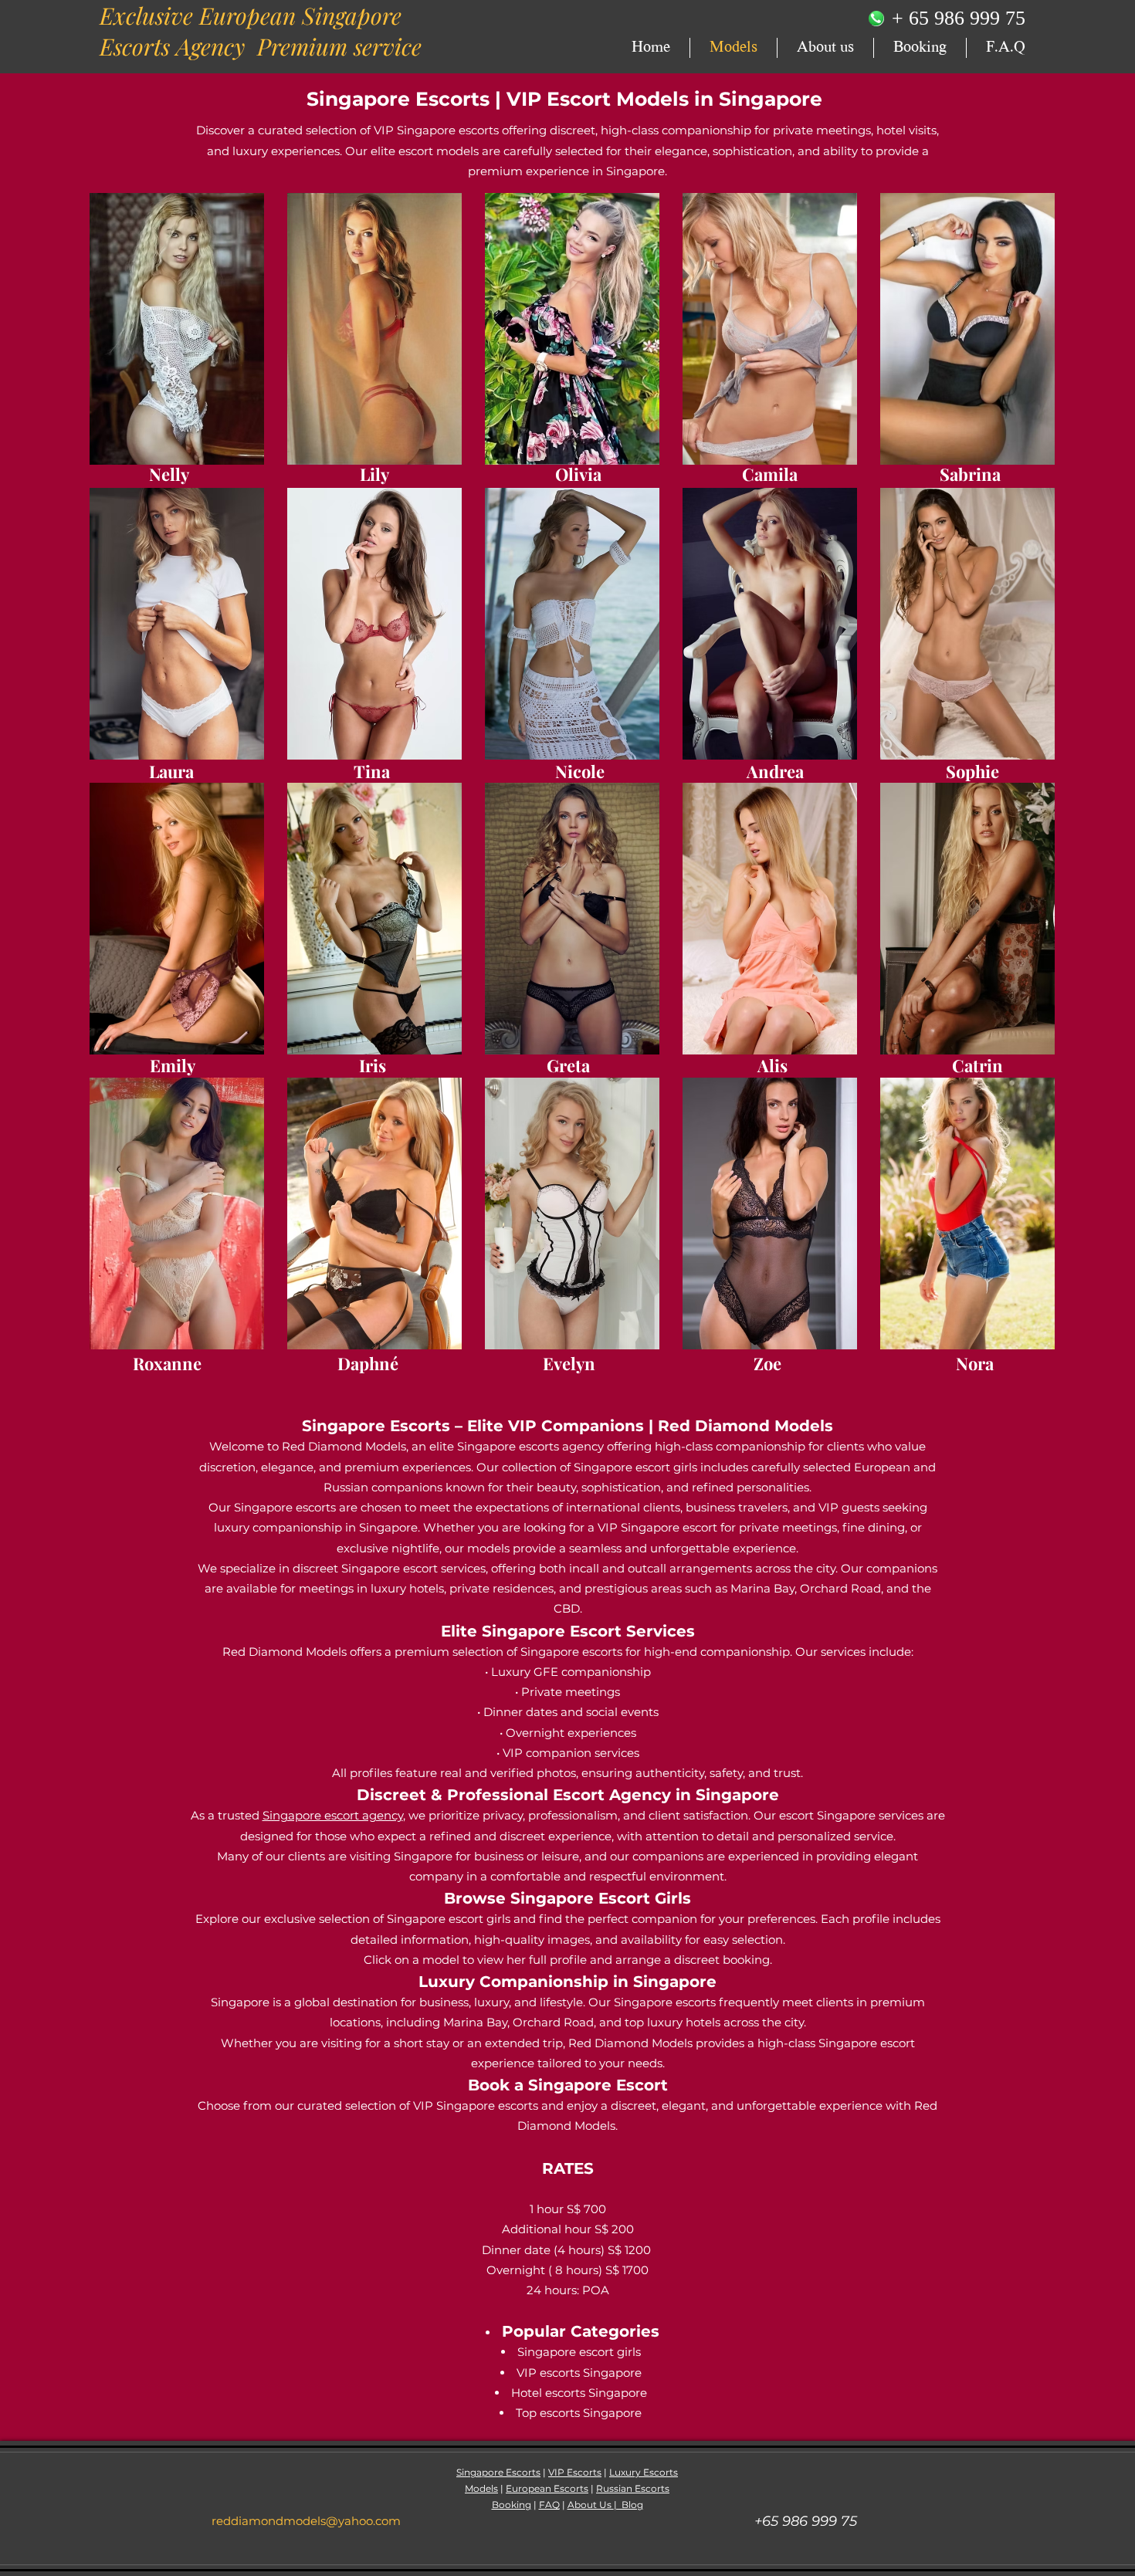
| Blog (628, 2505)
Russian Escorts (633, 2488)
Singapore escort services (413, 1568)
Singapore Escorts (398, 99)
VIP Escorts (575, 2472)
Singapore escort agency (333, 1815)
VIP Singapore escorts (436, 130)
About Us (591, 2505)
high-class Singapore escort (836, 2043)
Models (481, 2488)
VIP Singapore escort (659, 1527)
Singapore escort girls (637, 1467)
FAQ (549, 2505)
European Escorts (547, 2488)
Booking (512, 2505)
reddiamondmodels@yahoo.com (306, 2521)
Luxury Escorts (644, 2472)
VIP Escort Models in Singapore (664, 99)
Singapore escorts (286, 1507)
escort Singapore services (853, 1815)
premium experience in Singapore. (567, 171)
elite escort (403, 151)
